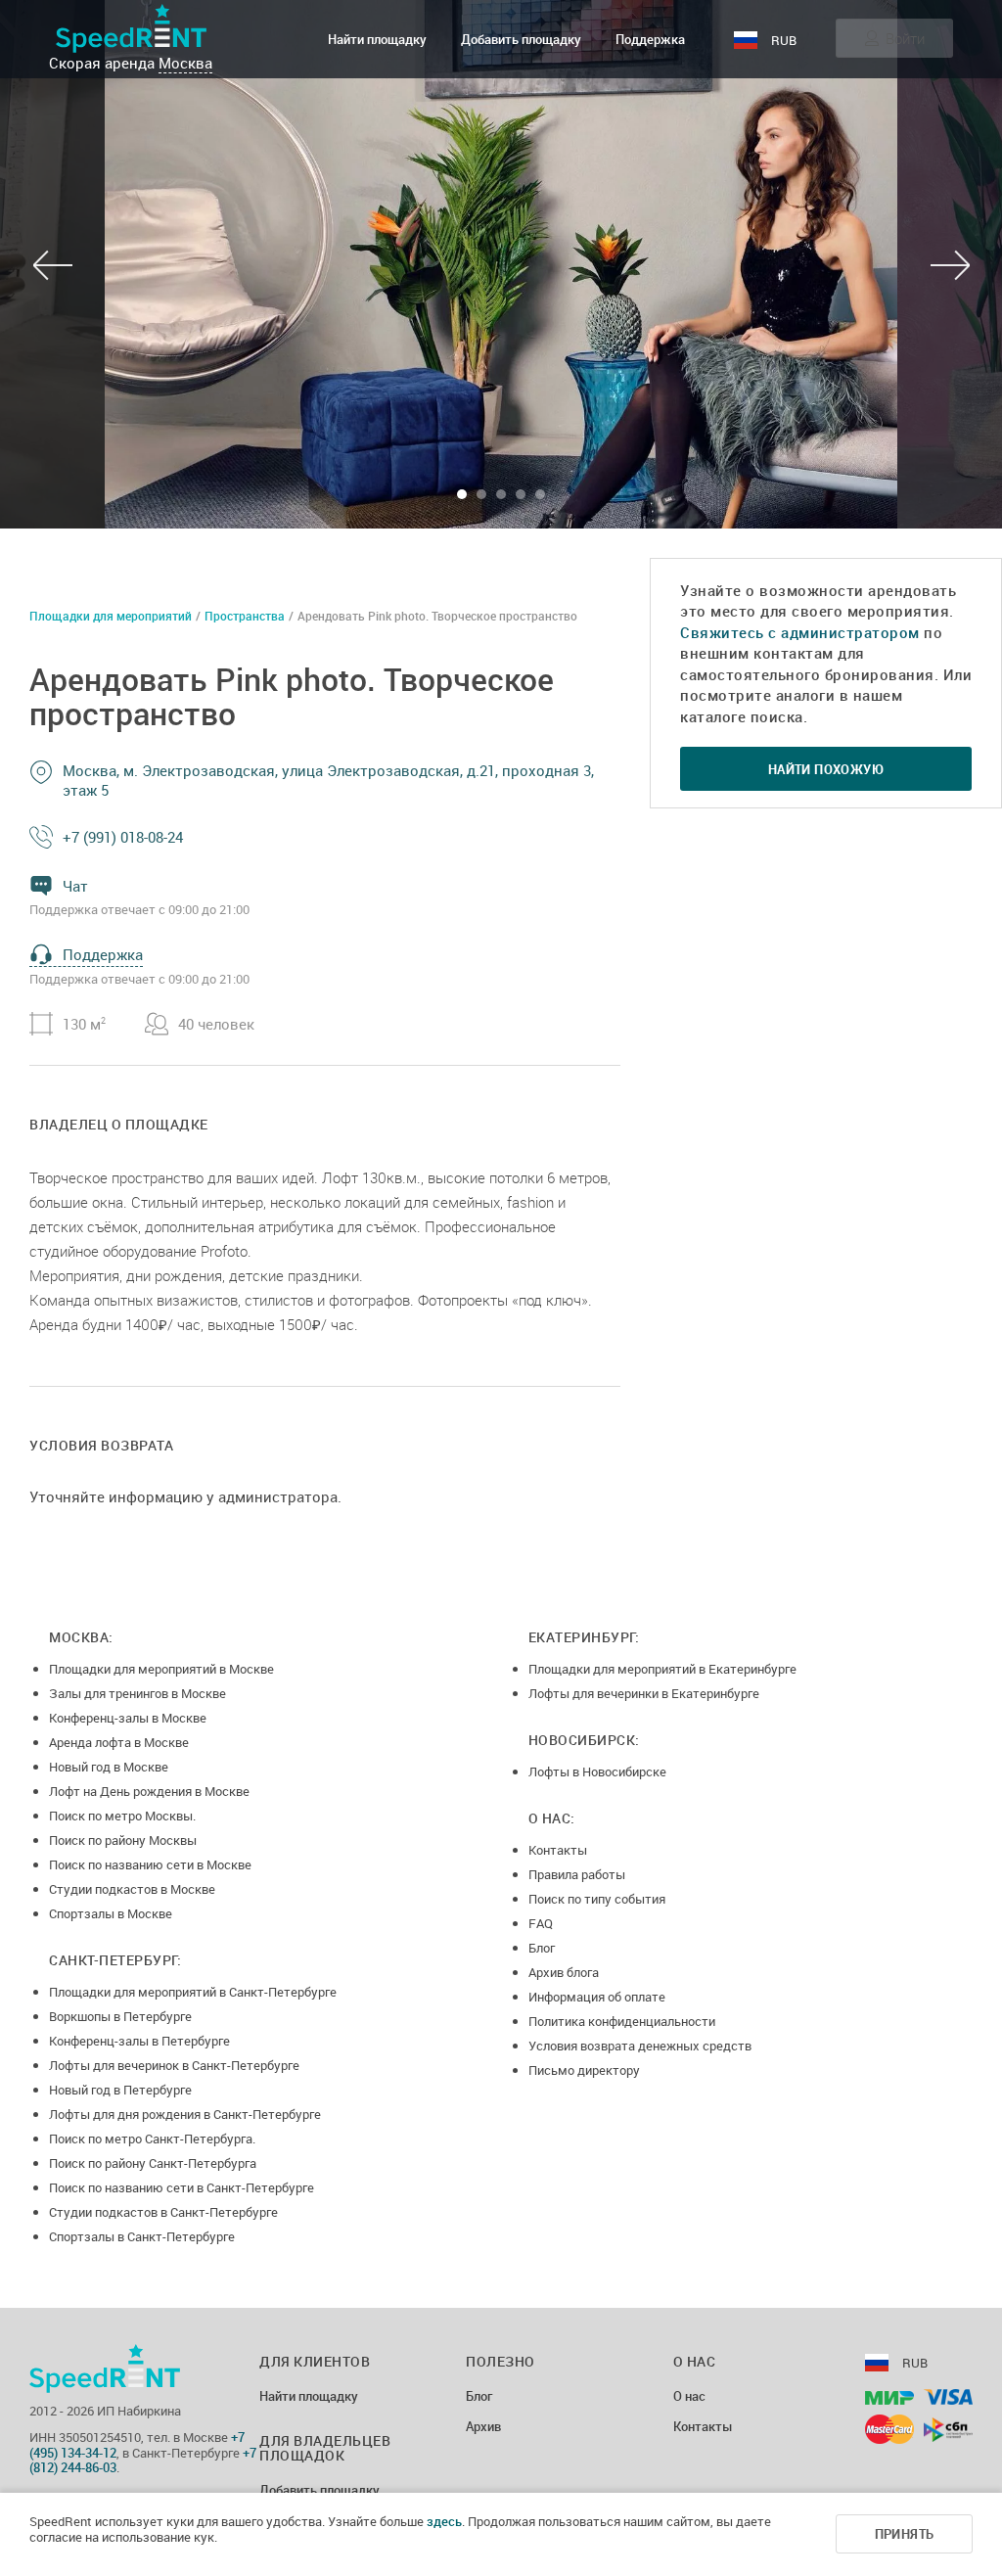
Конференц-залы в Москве (128, 1718)
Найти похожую (826, 769)
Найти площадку (377, 39)
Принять (905, 2534)
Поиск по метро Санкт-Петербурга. (152, 2139)
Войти (905, 38)
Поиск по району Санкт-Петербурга (153, 2163)
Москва (185, 63)
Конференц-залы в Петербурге (139, 2041)
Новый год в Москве (109, 1767)
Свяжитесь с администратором (800, 632)
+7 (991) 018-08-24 (123, 837)
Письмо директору (584, 2070)
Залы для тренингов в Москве (137, 1693)
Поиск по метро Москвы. (122, 1816)
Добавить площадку (521, 39)
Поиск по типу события (597, 1899)
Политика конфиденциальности (622, 2021)
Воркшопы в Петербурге (120, 2016)
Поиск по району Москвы (123, 1840)
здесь (444, 2521)
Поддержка (650, 39)
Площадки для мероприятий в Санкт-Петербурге (193, 1992)
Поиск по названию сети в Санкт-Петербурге (182, 2187)
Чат (75, 886)
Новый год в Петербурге (120, 2090)
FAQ (541, 1923)
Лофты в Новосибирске (597, 1771)
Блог (542, 1948)
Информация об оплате (597, 1997)
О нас (689, 2397)
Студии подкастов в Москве (132, 1889)
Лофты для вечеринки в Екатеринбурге (644, 1693)
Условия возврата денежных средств (640, 2046)
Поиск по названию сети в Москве (150, 1864)
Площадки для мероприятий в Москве (161, 1669)
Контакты (558, 1850)
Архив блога (564, 1972)
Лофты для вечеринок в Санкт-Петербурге (174, 2065)
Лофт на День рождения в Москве (149, 1791)
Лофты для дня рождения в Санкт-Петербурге (185, 2114)
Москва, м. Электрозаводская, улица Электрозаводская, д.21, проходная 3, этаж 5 (328, 780)
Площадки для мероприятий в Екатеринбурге (662, 1669)
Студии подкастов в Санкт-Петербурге (163, 2212)
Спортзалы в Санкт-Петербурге (142, 2236)
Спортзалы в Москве (111, 1913)
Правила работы (577, 1874)
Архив (483, 2427)
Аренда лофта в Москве (119, 1742)
